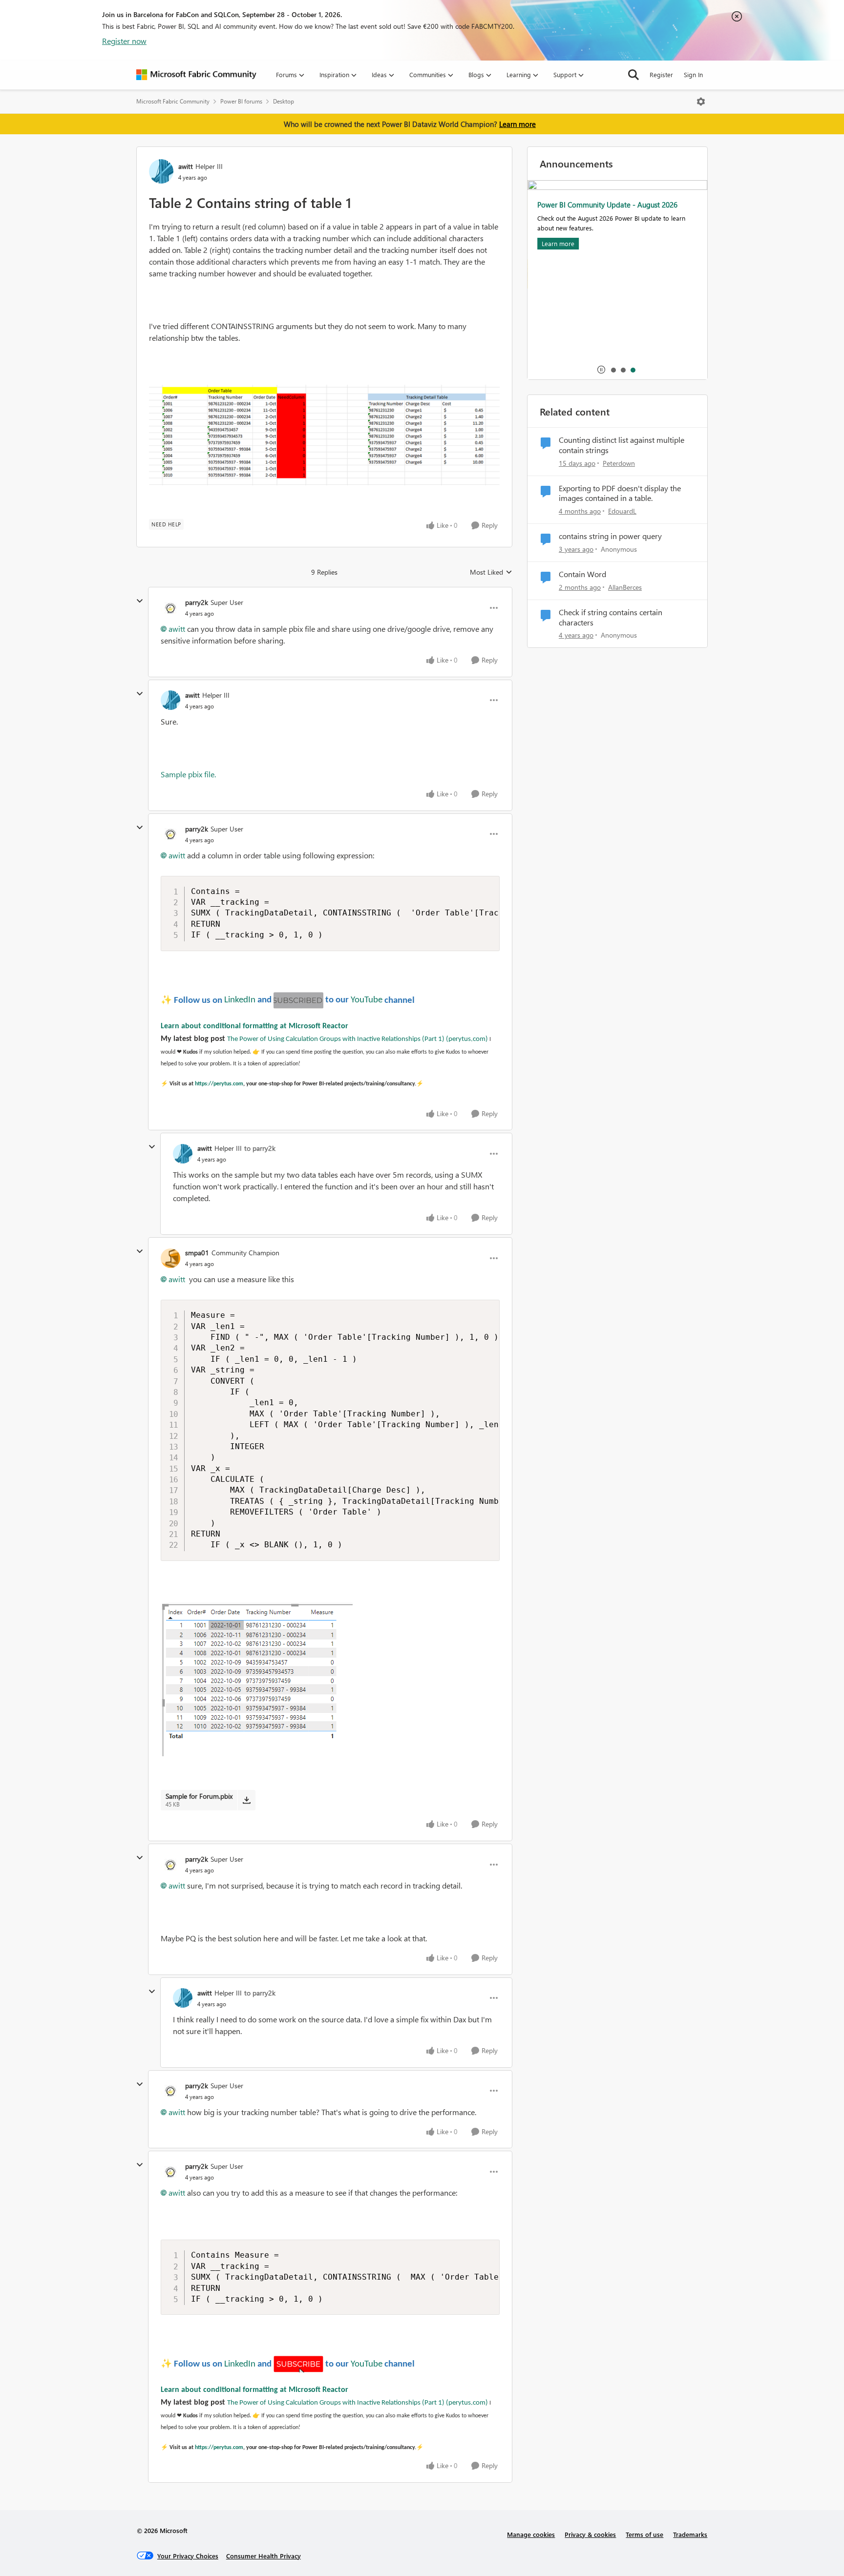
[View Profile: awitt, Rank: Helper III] (161, 171)
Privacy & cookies (590, 2534)
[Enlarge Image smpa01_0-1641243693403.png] (257, 1679)
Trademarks (690, 2534)
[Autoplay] (601, 370)
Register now (124, 41)
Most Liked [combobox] (491, 572)
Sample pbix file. (189, 774)
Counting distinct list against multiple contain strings (622, 445)
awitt (186, 166)
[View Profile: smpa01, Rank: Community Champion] (170, 1258)
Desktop (284, 101)
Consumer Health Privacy (264, 2556)
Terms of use (644, 2534)
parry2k (197, 602)
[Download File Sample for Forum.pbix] (246, 1800)
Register (661, 74)
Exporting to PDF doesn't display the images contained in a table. (620, 493)
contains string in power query (610, 536)
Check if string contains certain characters (611, 617)
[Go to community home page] (196, 75)
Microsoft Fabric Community (173, 101)
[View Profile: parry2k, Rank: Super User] (170, 608)
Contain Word (582, 574)
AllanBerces (625, 587)
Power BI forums (241, 101)
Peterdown (619, 463)
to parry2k (260, 1148)
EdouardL (622, 511)
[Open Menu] (701, 102)
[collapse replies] (140, 601)
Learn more (517, 124)
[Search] (633, 75)
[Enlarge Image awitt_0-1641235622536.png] (324, 435)
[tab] (613, 370)
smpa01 (197, 1253)
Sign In (693, 74)
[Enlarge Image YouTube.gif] (298, 1000)
